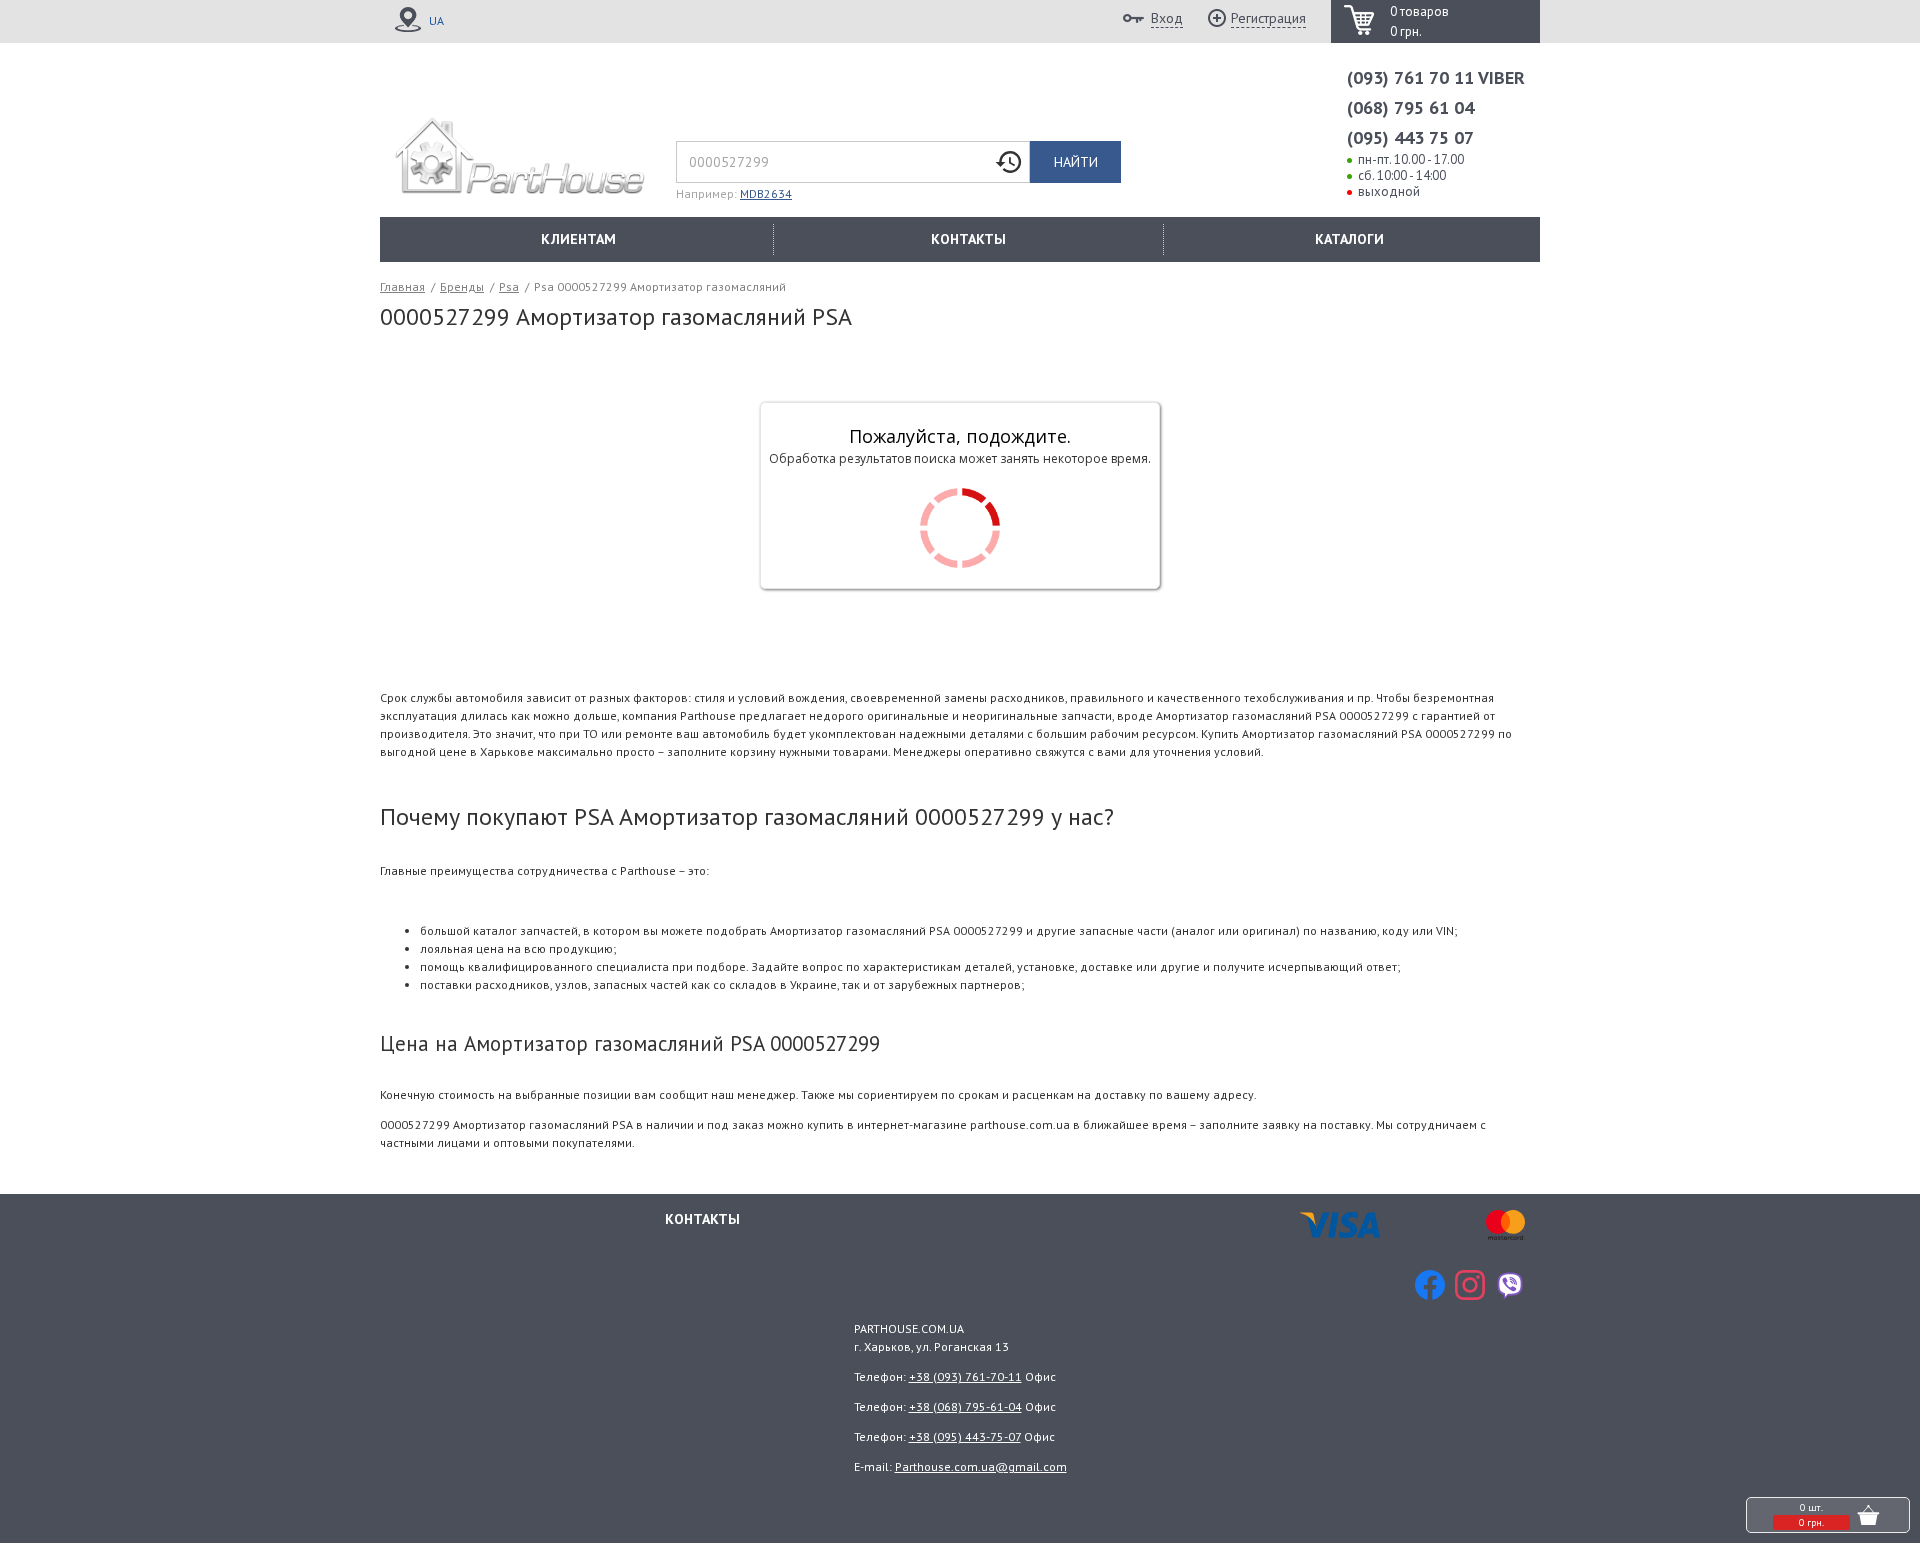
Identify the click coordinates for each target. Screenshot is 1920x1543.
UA (436, 20)
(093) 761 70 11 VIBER (1436, 77)
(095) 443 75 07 (1410, 137)
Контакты (702, 1219)
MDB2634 (766, 193)
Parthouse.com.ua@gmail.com (981, 1466)
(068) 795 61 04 (1410, 107)
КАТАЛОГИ (1349, 239)
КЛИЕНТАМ (578, 239)
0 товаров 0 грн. (1419, 21)
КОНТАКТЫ (968, 239)
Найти (1076, 162)
